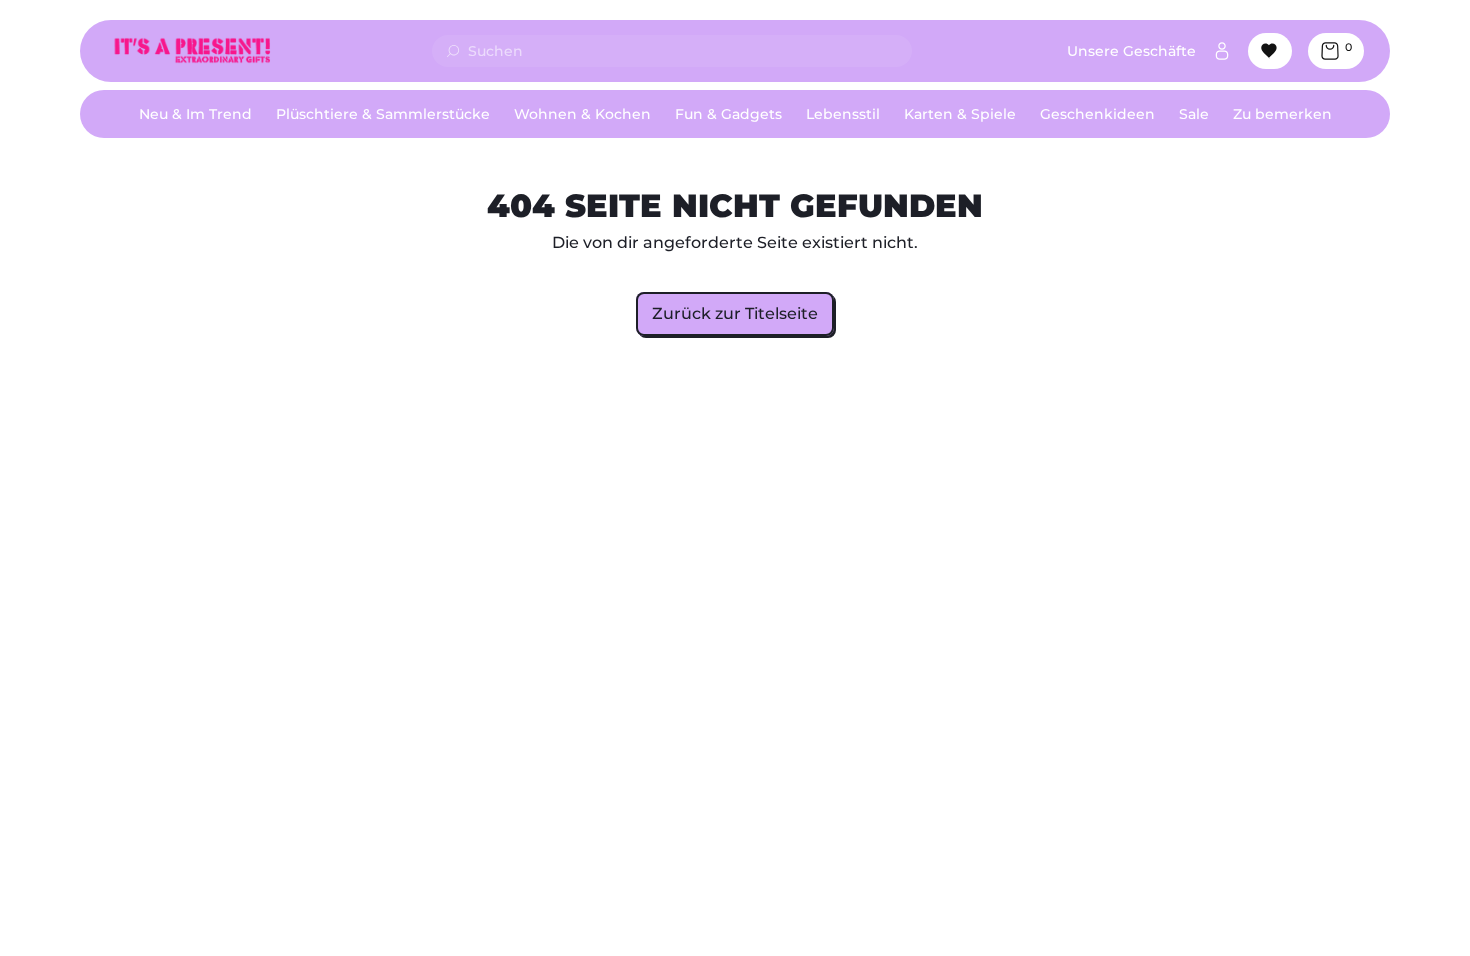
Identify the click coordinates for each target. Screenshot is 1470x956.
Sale (1194, 114)
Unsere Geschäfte (1131, 51)
